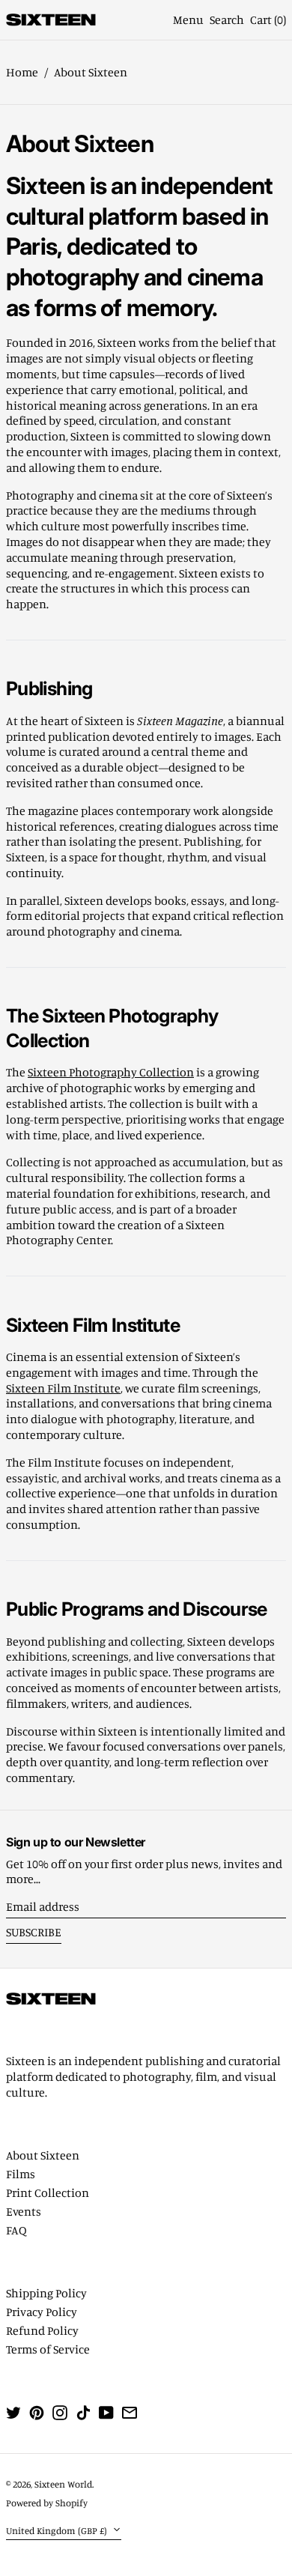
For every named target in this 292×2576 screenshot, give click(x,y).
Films (21, 2174)
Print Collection (48, 2192)
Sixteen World (63, 2484)
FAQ (16, 2230)
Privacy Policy (42, 2312)
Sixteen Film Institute (63, 1388)
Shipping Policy (46, 2293)
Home (22, 72)
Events (24, 2211)
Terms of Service (48, 2349)
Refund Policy (42, 2330)
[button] (227, 20)
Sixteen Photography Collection (111, 1072)
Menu (188, 19)
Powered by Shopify (47, 2503)
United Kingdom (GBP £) (58, 2530)
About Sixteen (91, 72)
